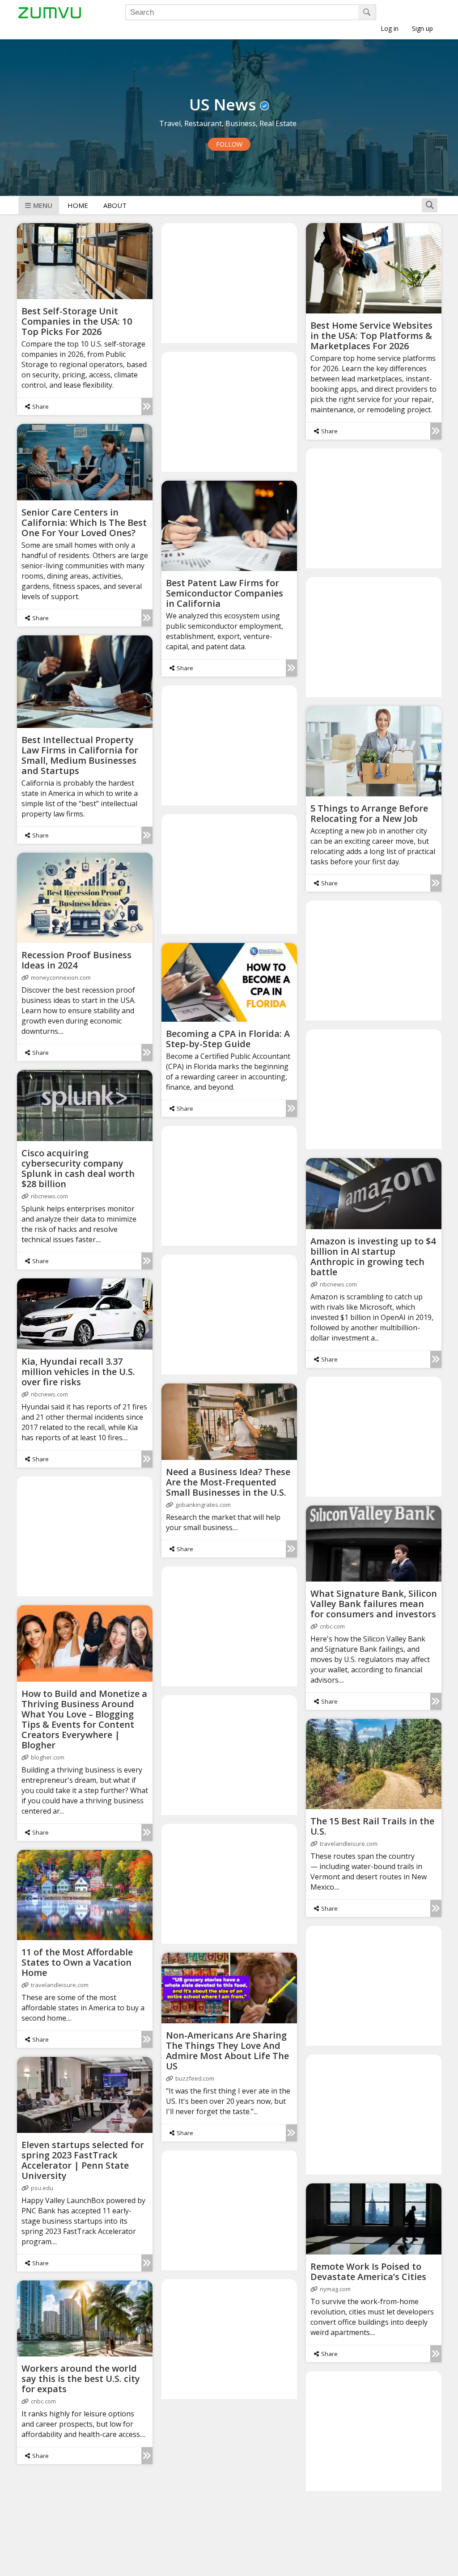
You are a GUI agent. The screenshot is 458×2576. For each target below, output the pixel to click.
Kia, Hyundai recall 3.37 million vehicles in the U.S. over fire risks (78, 1372)
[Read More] (147, 406)
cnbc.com (332, 1626)
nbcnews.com (49, 1196)
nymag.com (335, 2289)
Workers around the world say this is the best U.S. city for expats (81, 2379)
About (115, 205)
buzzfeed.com (195, 2078)
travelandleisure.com (349, 1844)
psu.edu (42, 2188)
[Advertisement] (230, 283)
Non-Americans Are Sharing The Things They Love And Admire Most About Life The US (227, 2051)
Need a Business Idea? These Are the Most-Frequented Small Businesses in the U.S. (228, 1482)
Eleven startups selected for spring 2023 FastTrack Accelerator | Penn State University (83, 2160)
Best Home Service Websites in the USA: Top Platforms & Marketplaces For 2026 (371, 336)
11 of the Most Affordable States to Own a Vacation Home (77, 1962)
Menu (43, 205)
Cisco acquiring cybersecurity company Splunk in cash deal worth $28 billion (78, 1168)
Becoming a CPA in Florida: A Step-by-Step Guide (228, 1039)
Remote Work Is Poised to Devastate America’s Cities (368, 2271)
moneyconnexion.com (61, 977)
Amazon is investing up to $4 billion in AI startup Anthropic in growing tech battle (373, 1256)
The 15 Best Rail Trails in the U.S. (372, 1826)
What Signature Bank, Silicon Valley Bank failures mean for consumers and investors (374, 1604)
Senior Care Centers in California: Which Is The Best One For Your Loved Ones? (84, 522)
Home (78, 205)
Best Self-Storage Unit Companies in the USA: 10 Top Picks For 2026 (77, 321)
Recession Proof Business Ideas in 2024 (76, 960)
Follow (229, 144)
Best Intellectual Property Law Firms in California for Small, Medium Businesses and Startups (80, 755)
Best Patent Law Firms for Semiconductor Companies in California (225, 593)
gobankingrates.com (203, 1505)
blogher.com (48, 1757)
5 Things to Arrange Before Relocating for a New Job (369, 813)
